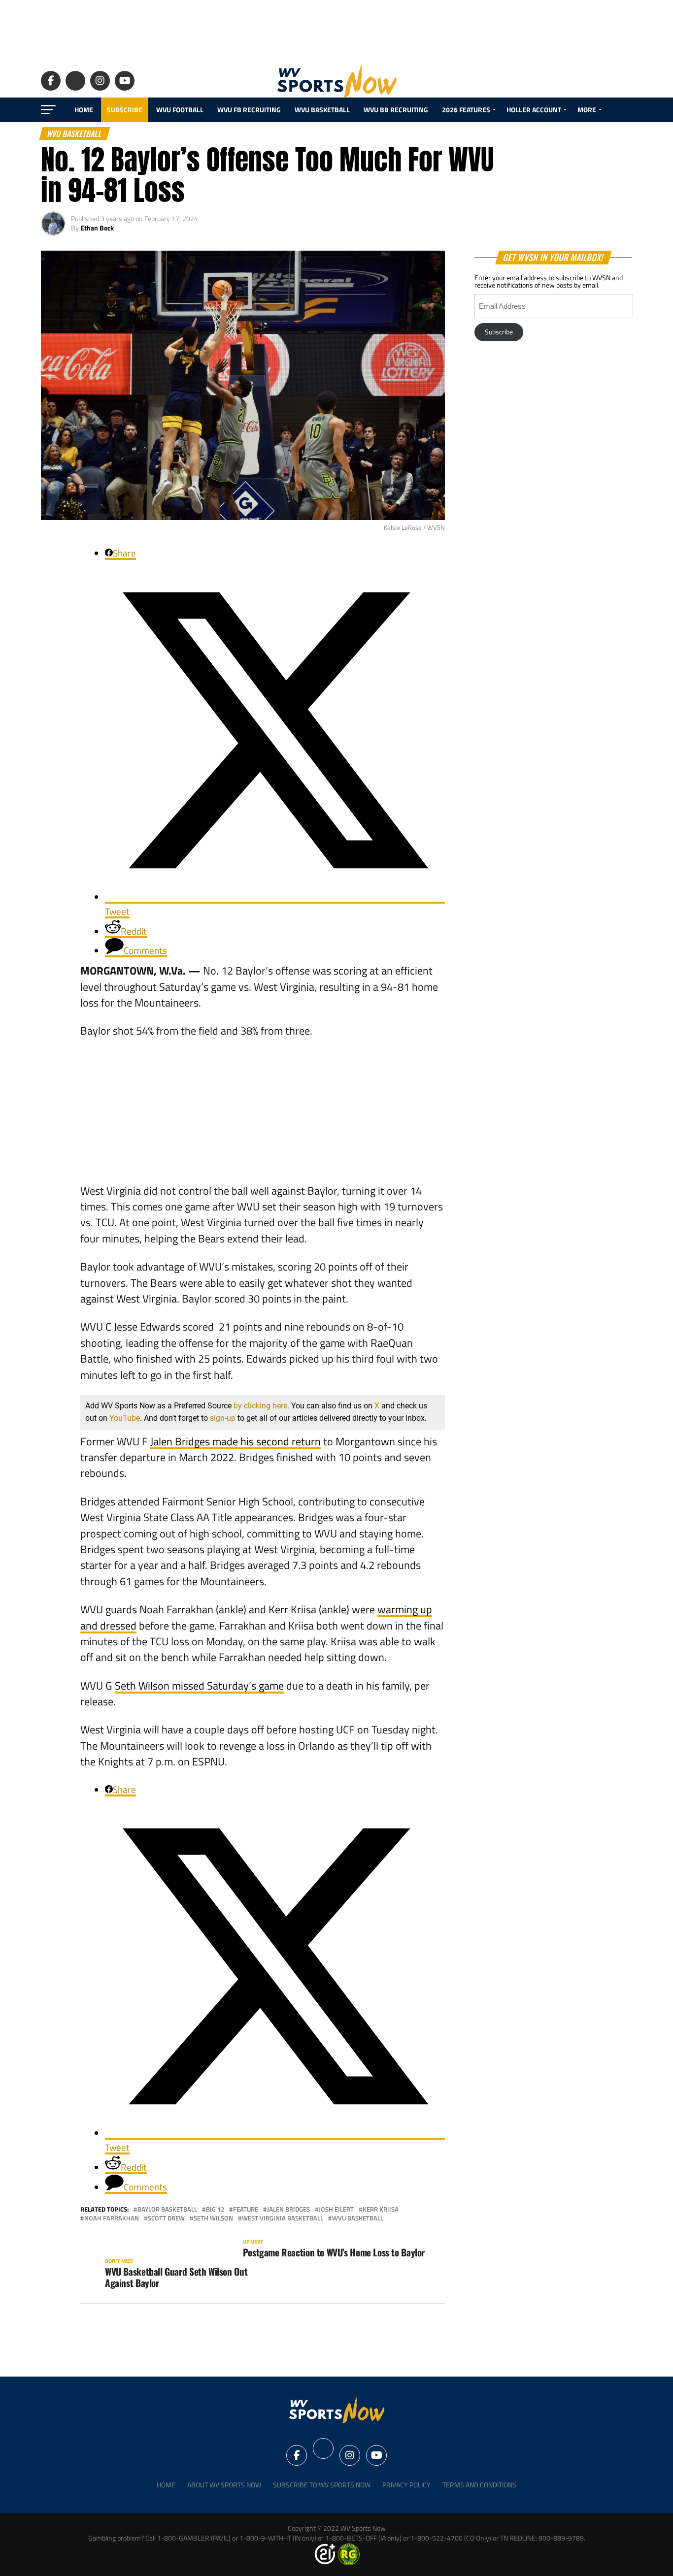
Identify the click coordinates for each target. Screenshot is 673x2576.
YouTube (125, 1418)
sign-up (223, 1418)
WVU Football (180, 110)
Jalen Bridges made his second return (236, 1441)
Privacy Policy (406, 2485)
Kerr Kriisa (381, 2209)
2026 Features (466, 110)
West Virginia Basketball (283, 2218)
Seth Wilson (213, 2218)
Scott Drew (166, 2218)
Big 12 (215, 2209)
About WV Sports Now (224, 2485)
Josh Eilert (336, 2209)
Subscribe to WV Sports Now (322, 2485)
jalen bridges (288, 2209)
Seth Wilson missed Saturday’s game (199, 1686)
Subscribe (125, 110)
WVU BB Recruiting (396, 110)
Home (84, 110)
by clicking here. (261, 1406)
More (587, 110)
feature (246, 2209)
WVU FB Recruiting (249, 110)
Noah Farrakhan (112, 2218)
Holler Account (534, 110)
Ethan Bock (97, 228)
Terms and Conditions (479, 2485)
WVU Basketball (322, 110)
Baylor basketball (167, 2209)
